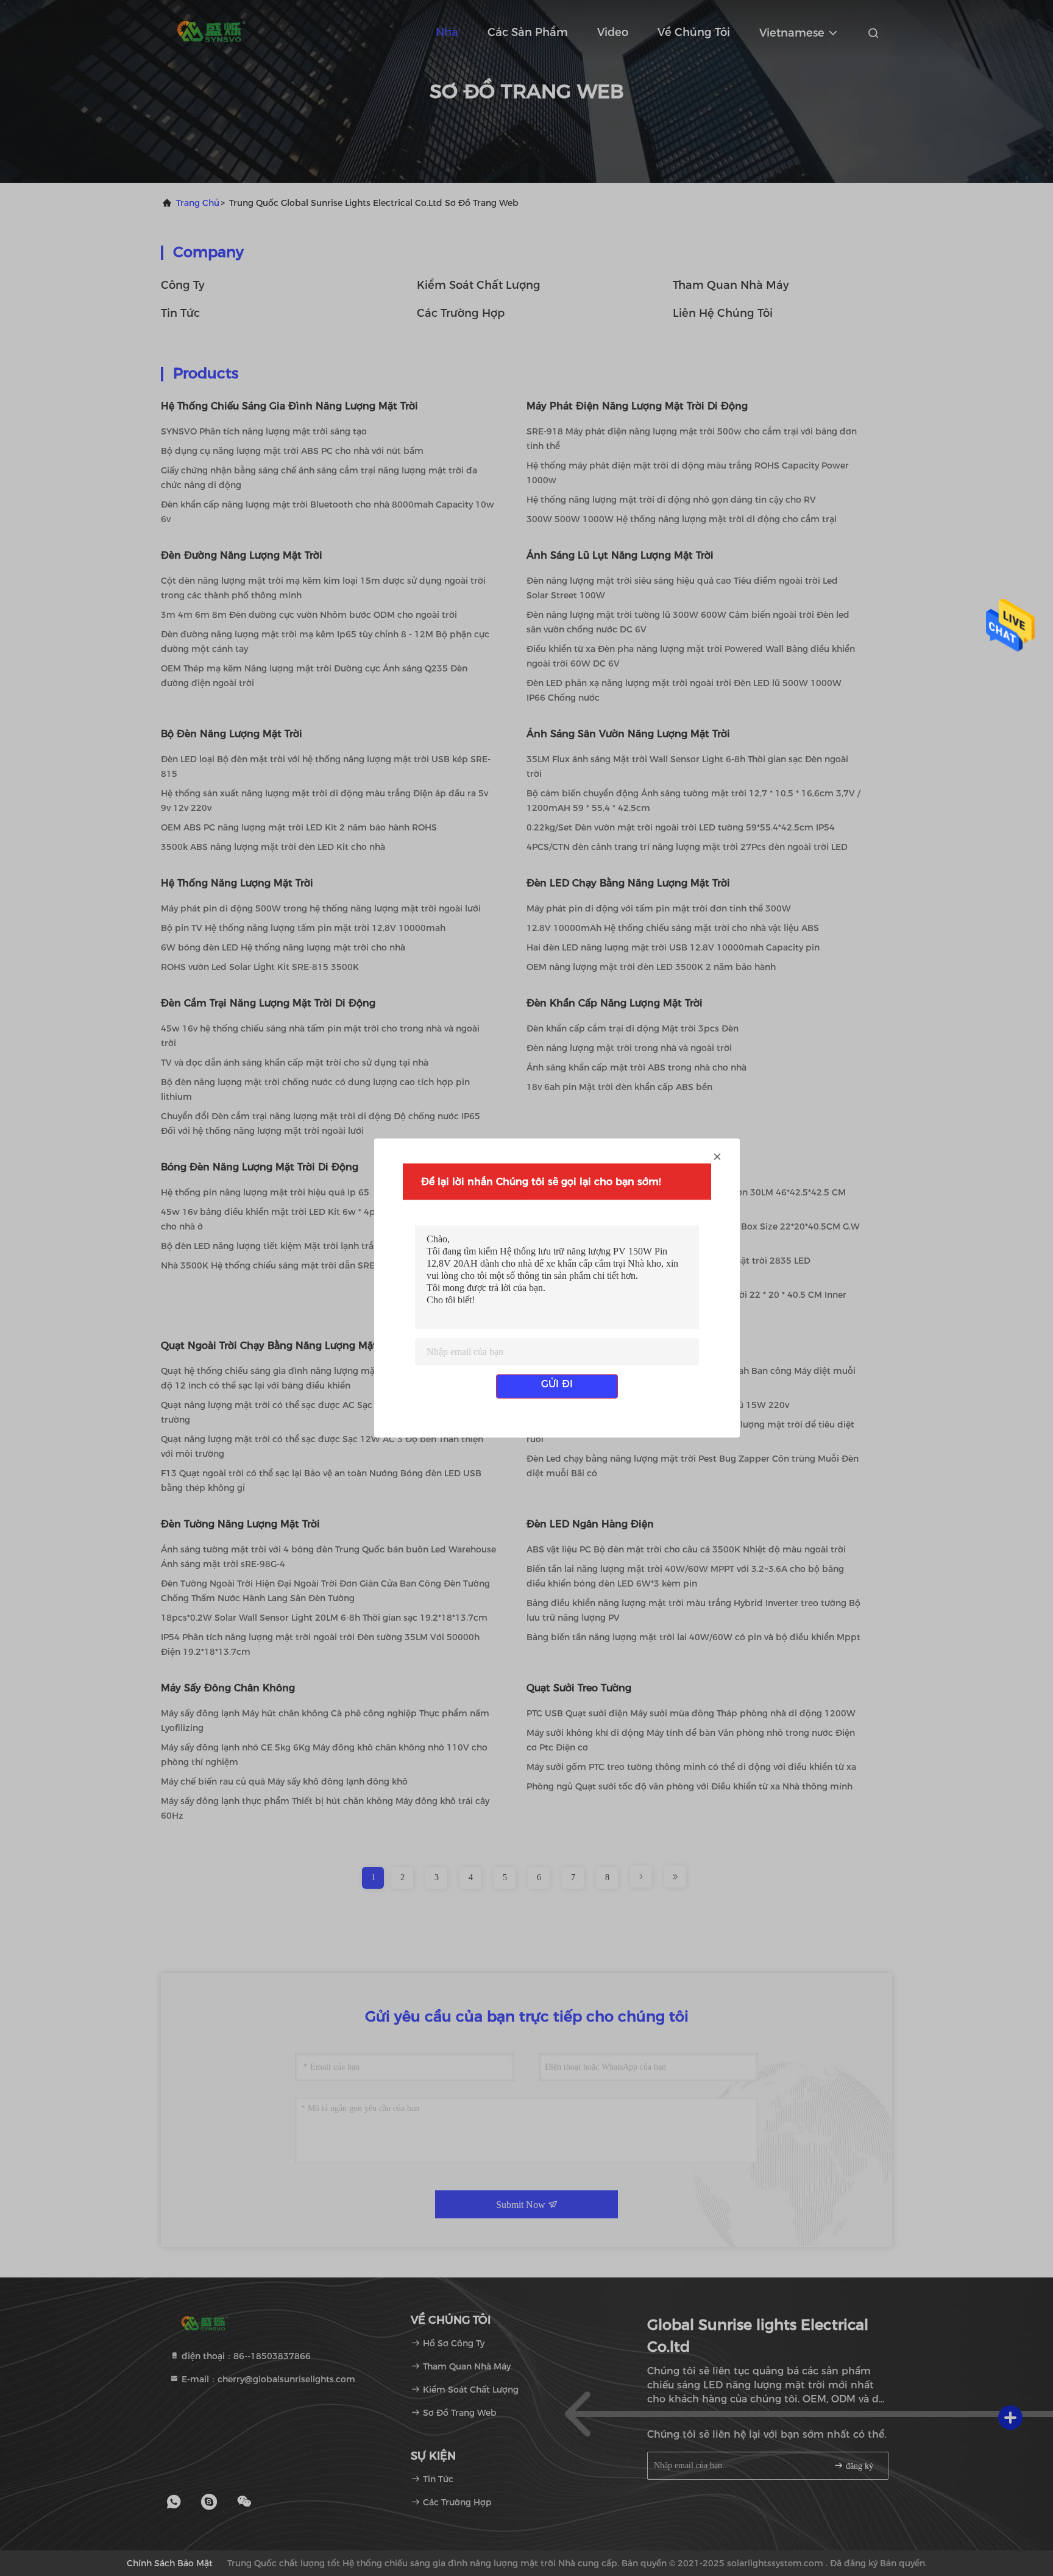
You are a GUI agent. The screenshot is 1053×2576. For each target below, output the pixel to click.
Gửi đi (557, 1384)
